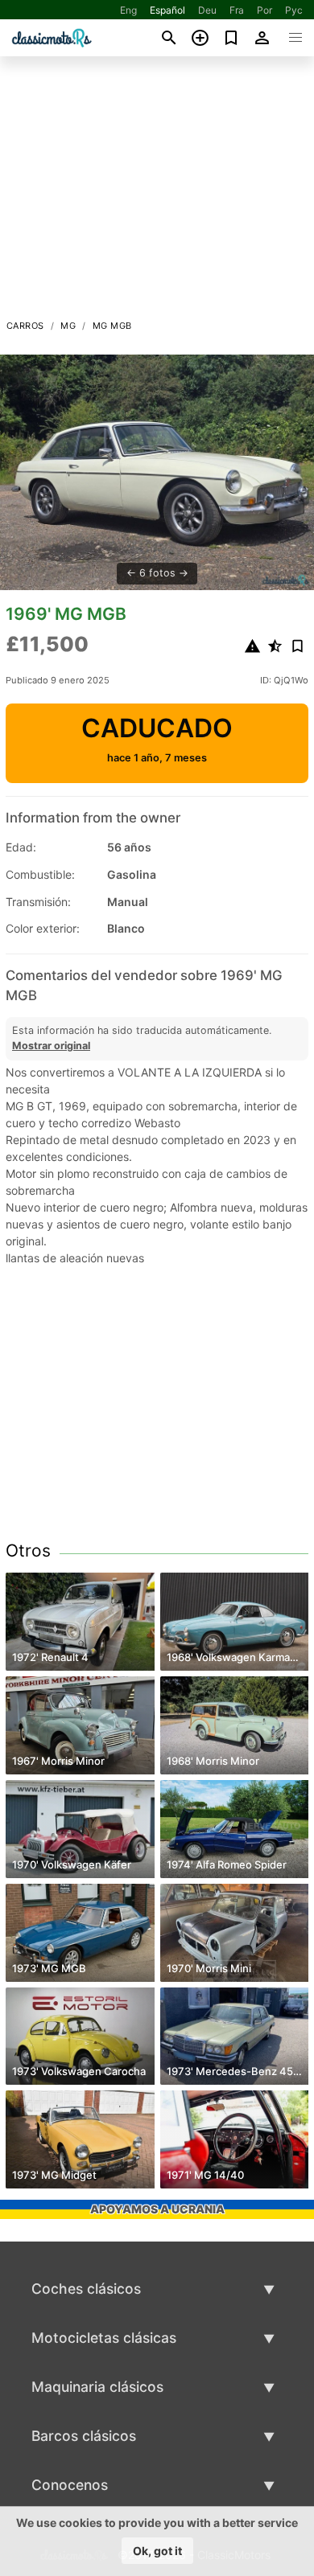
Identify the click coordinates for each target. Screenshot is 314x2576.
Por (264, 10)
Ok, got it (157, 2551)
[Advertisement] (157, 192)
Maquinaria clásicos (97, 2387)
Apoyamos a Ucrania (157, 2209)
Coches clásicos (86, 2289)
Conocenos (70, 2485)
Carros (25, 326)
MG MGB (112, 326)
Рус (294, 10)
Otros (28, 1551)
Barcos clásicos (84, 2436)
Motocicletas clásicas (104, 2338)
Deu (207, 10)
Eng (128, 10)
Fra (237, 10)
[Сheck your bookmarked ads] (231, 38)
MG (68, 326)
